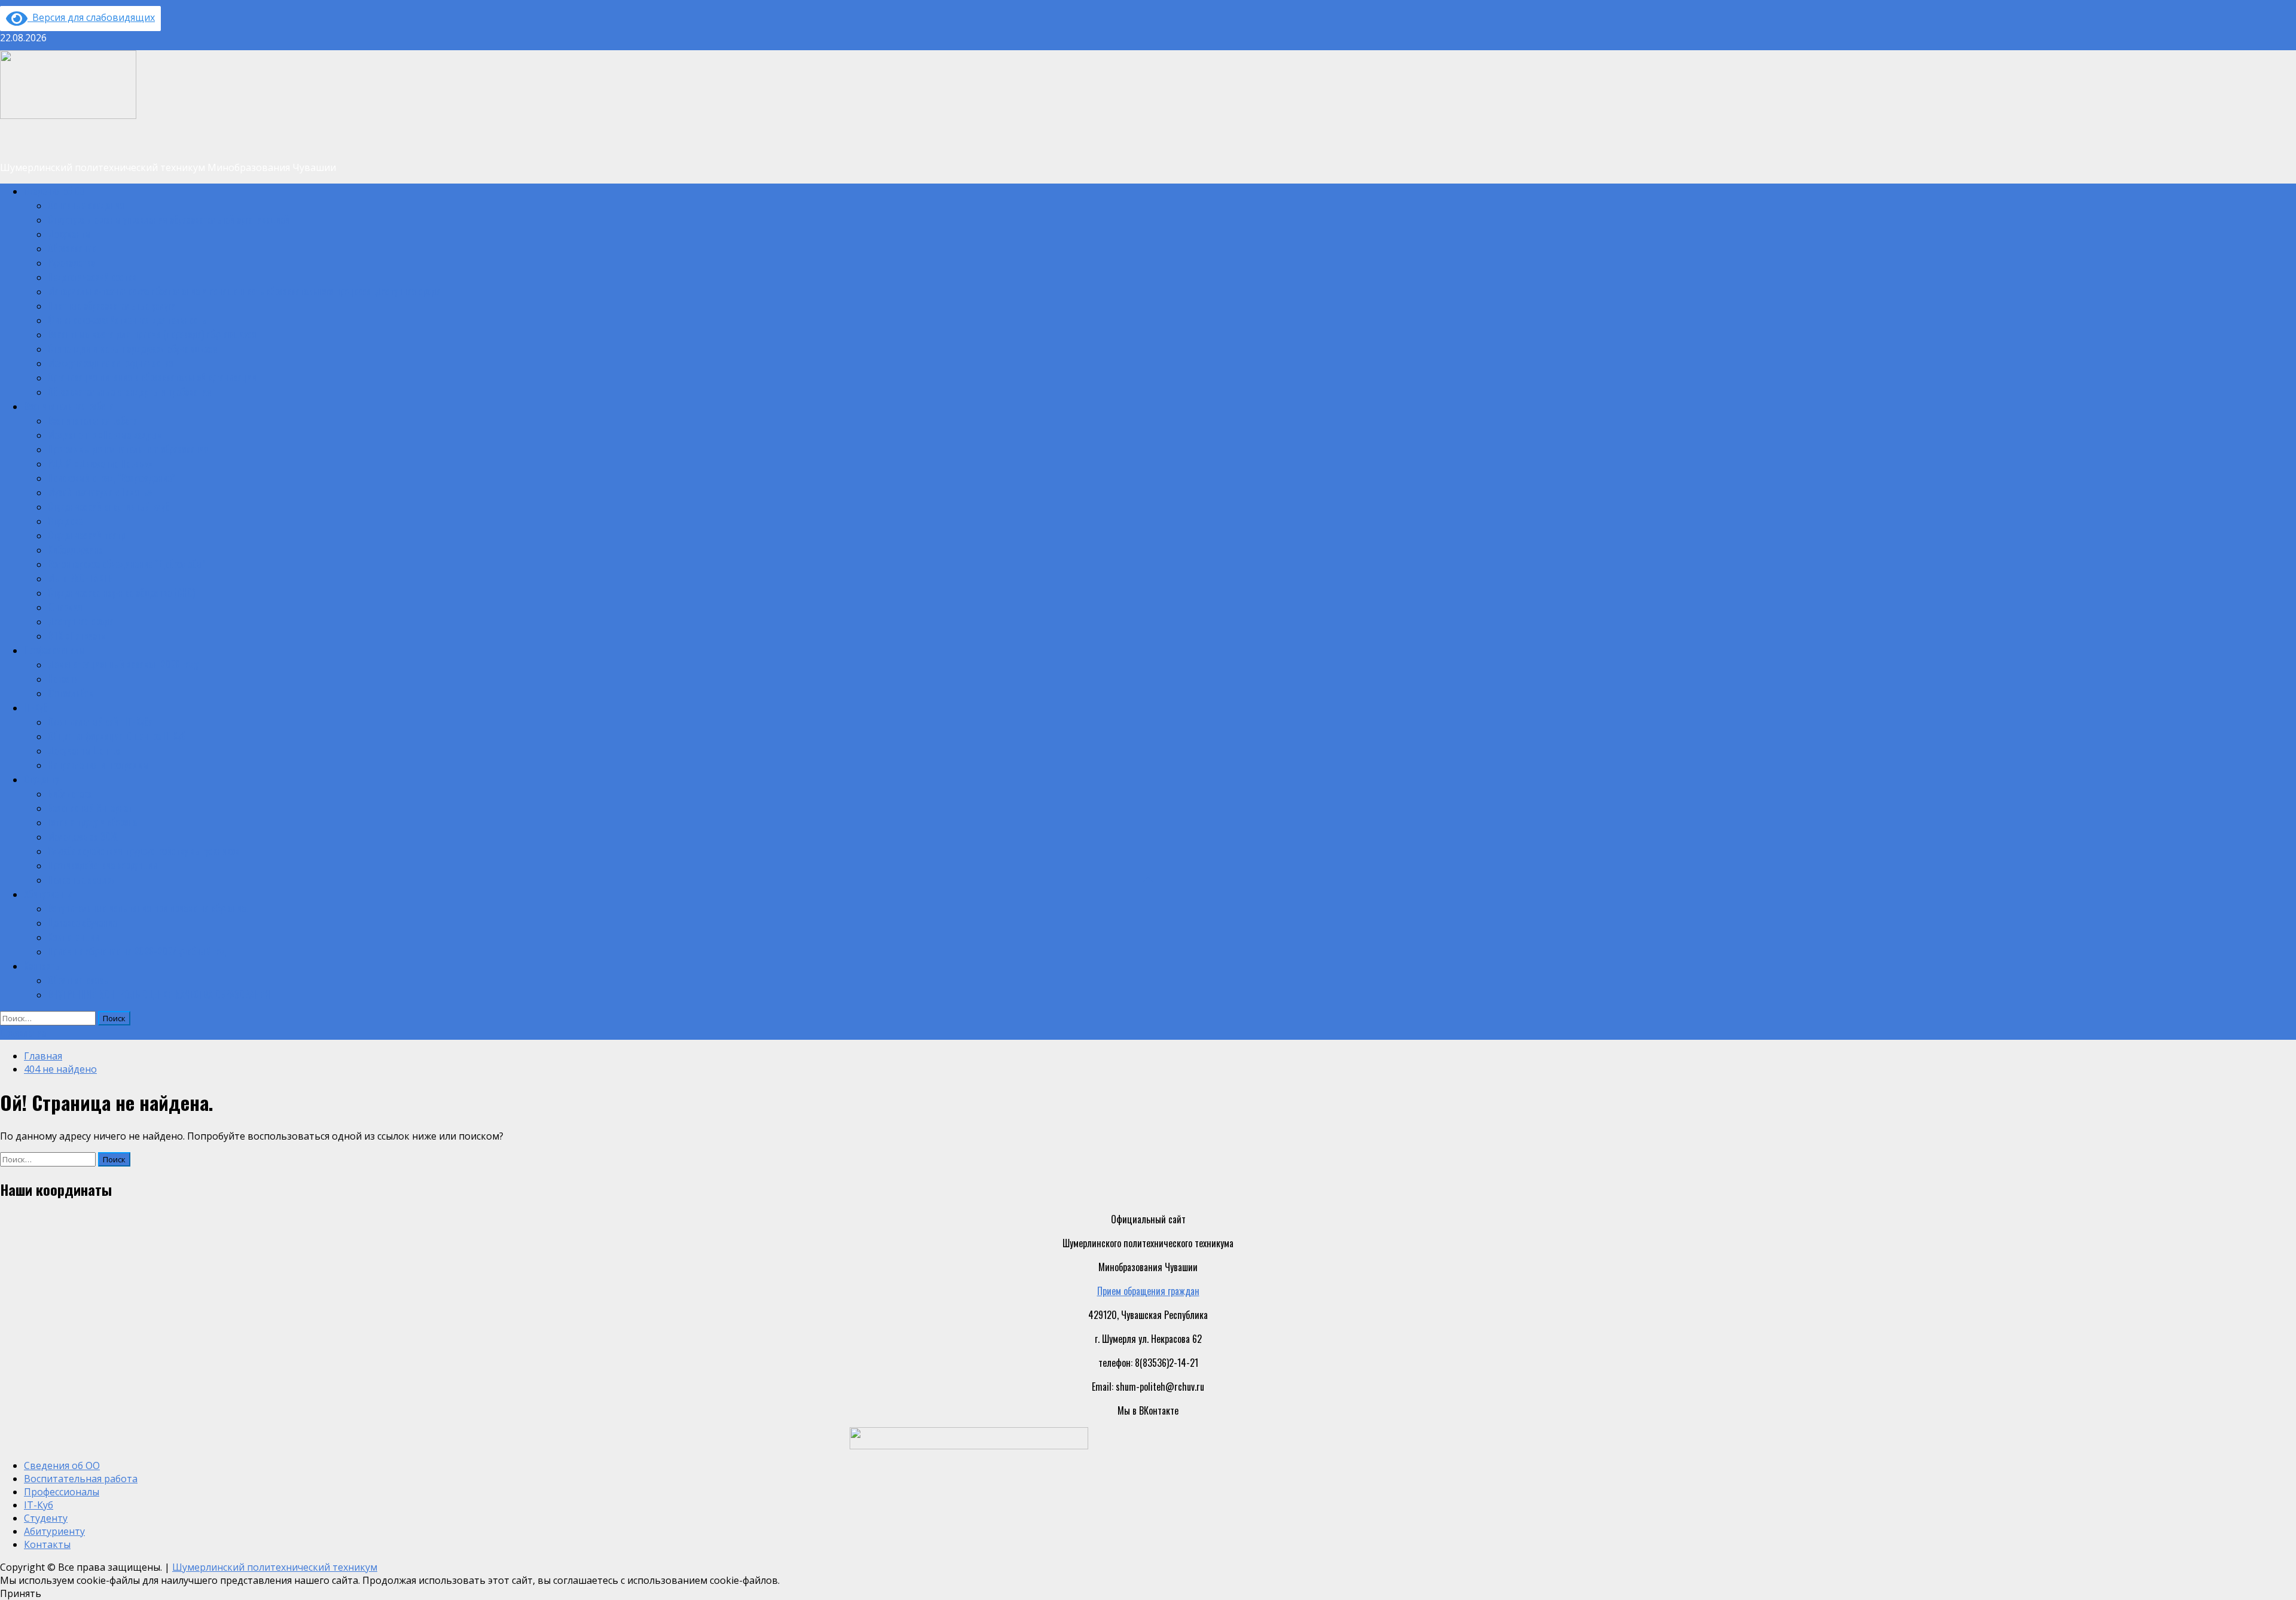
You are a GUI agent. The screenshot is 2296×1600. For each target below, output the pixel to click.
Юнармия (65, 607)
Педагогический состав (92, 277)
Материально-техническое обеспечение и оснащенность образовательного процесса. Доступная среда (244, 291)
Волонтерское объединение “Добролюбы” (127, 564)
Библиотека (70, 793)
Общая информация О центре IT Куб (117, 736)
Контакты (42, 966)
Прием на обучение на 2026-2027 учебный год (137, 951)
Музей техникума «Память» (100, 492)
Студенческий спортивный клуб (109, 506)
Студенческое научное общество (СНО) (121, 593)
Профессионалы (54, 650)
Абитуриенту (48, 894)
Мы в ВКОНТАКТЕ (80, 578)
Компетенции (74, 937)
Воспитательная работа (69, 406)
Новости (63, 679)
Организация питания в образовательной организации (152, 377)
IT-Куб (36, 707)
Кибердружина (75, 549)
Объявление (23, 1033)
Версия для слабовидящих (91, 17)
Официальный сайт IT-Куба (100, 722)
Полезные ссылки (82, 880)
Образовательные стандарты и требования (130, 392)
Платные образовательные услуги (112, 306)
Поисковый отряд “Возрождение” (112, 478)
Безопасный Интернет (90, 808)
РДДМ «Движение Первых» (100, 463)
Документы (69, 234)
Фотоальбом (71, 693)
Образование (72, 248)
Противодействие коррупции (103, 865)
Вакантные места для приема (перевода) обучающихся (152, 334)
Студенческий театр (86, 535)
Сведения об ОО (54, 191)
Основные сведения (86, 205)
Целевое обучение (82, 923)
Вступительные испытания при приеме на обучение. (148, 908)
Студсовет (67, 521)
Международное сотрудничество (110, 363)
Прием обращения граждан (1148, 1291)
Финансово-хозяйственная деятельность (127, 320)
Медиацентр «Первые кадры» (105, 435)
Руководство (71, 262)
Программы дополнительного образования (128, 449)
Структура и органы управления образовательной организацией (169, 219)
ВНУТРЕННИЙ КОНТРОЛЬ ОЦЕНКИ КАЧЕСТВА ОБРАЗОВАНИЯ (159, 994)
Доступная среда (81, 621)
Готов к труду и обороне (92, 822)
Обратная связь (78, 980)
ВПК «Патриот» (77, 636)
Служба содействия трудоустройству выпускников (143, 851)
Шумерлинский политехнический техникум (275, 1567)
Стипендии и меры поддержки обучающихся (133, 349)
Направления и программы (98, 765)
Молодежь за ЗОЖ (83, 836)
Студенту (41, 779)
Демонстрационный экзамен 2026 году (123, 664)
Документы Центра (84, 750)
